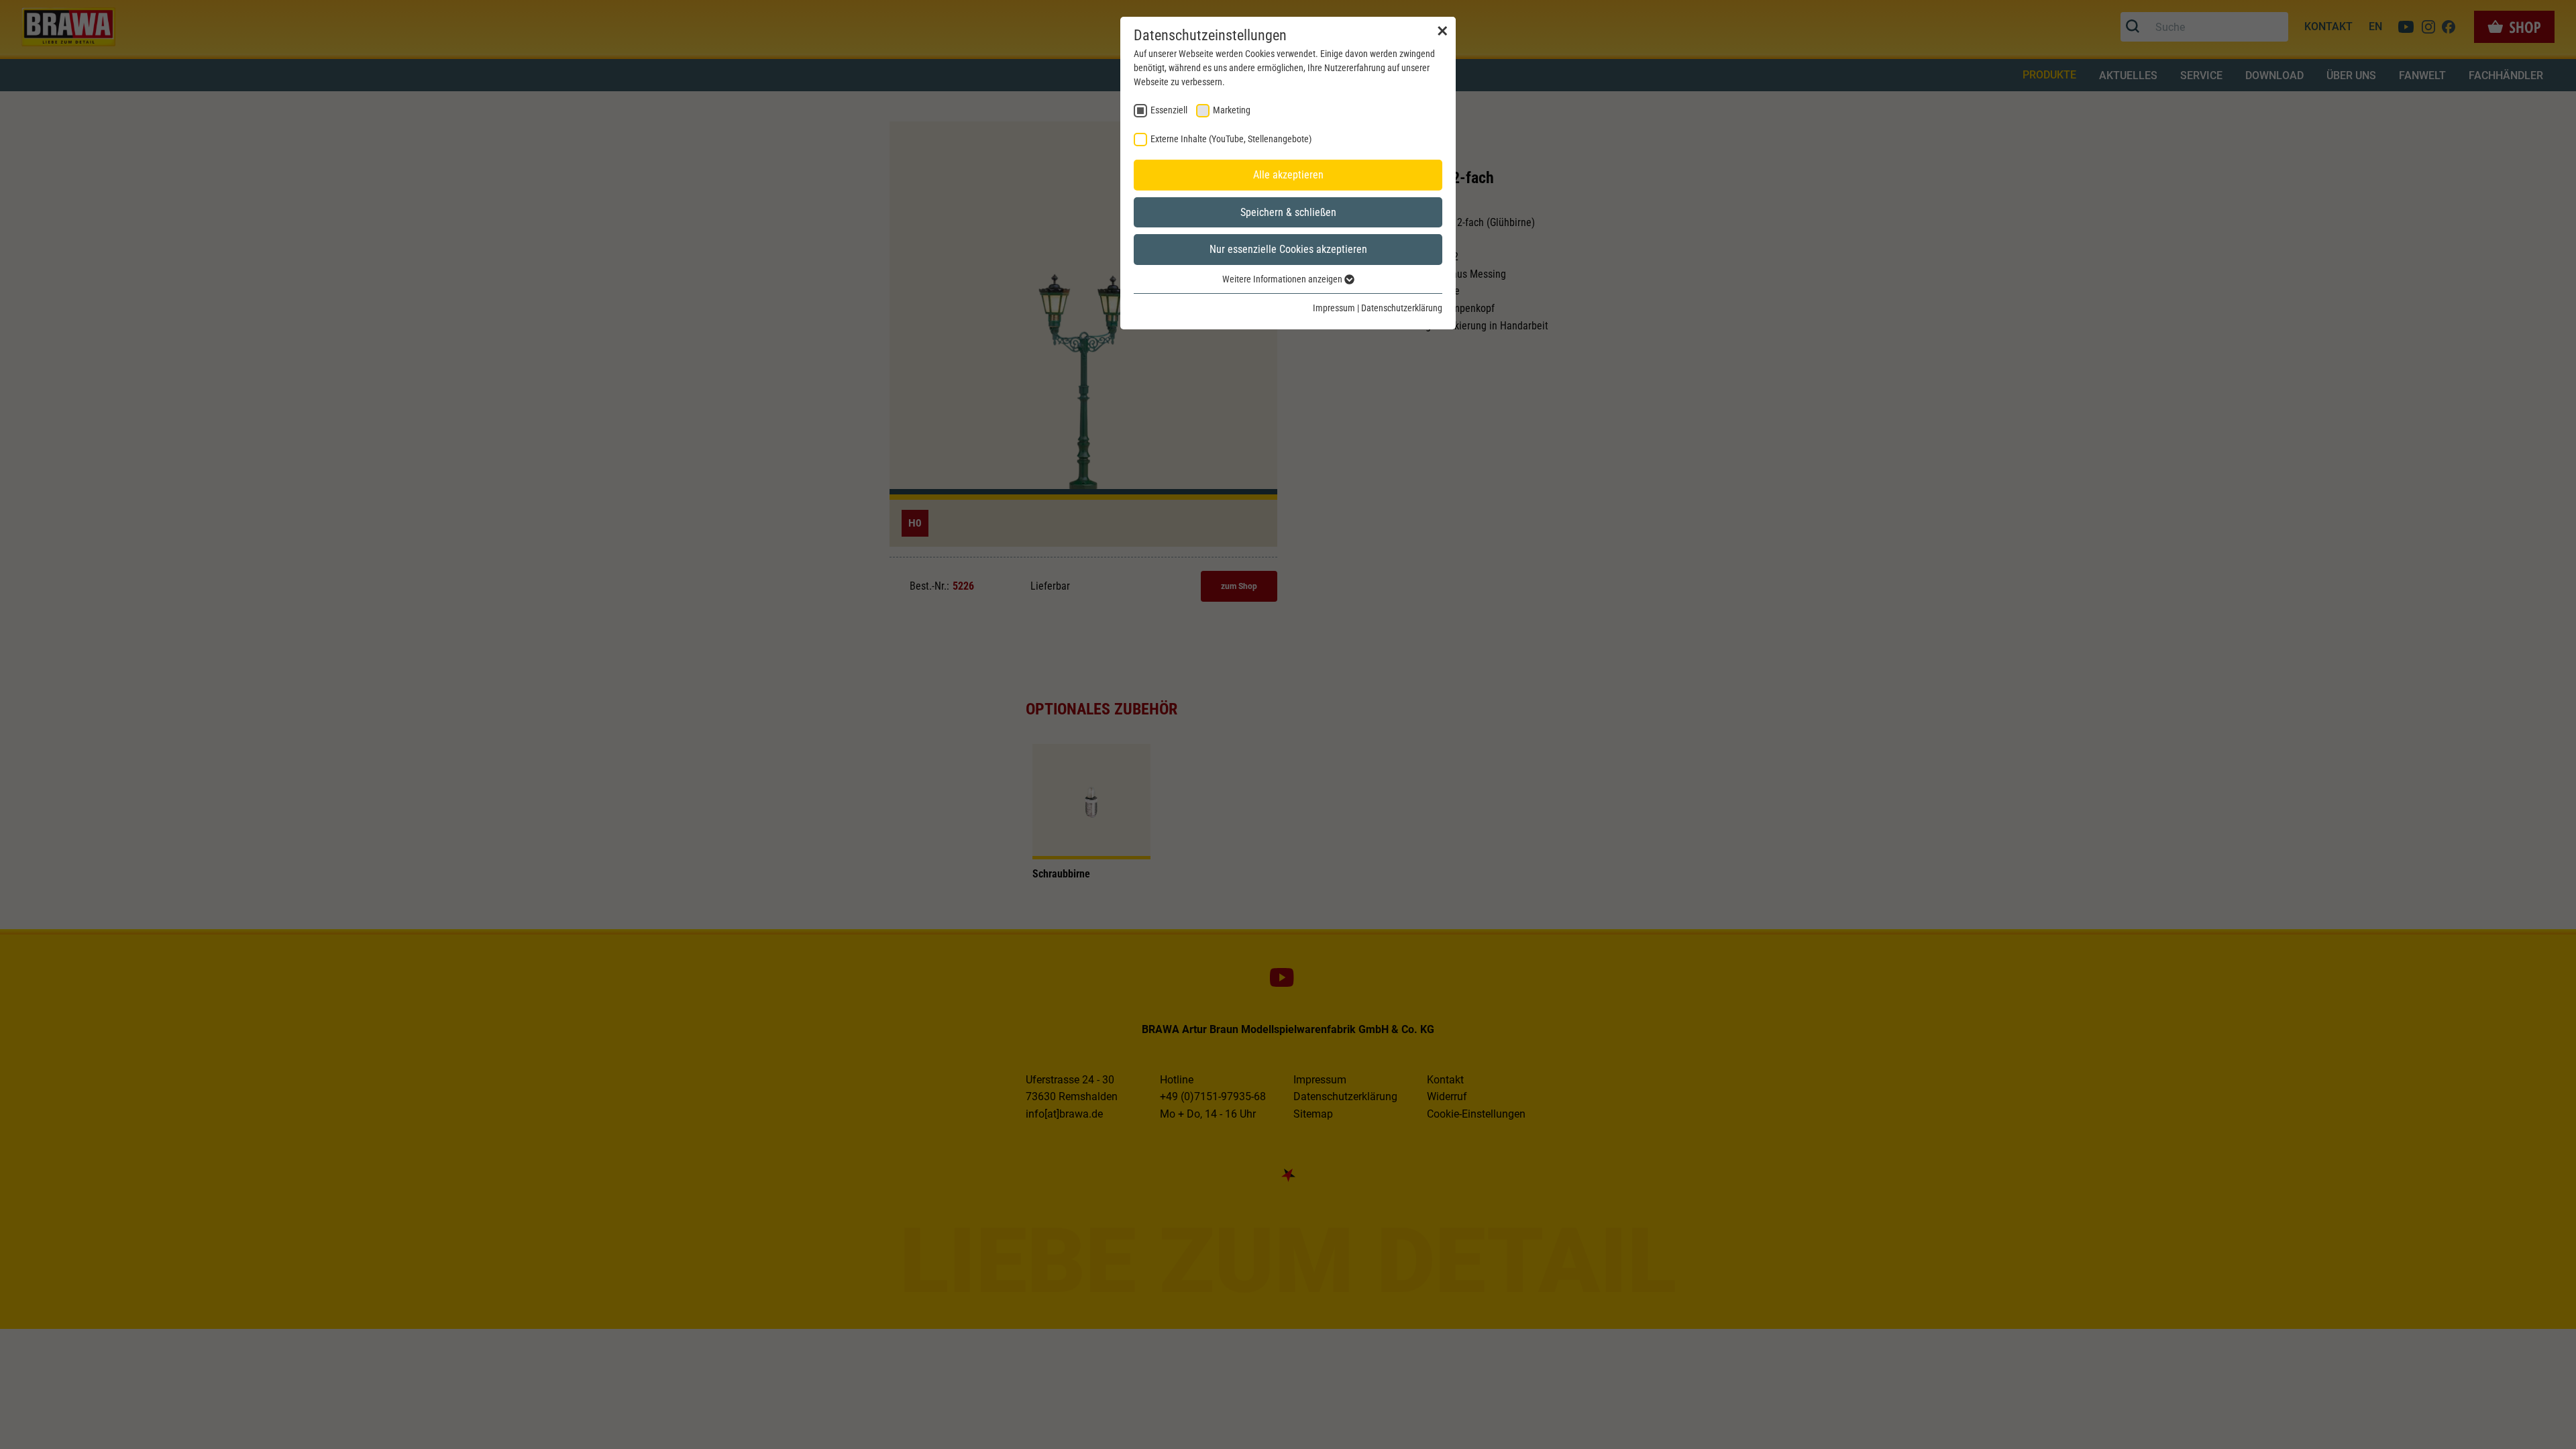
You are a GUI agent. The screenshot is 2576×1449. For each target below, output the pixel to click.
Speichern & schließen (1288, 212)
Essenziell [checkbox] (1169, 110)
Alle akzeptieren (1288, 175)
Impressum (1334, 308)
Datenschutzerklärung (1402, 308)
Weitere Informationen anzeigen (1283, 279)
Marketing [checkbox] (1232, 110)
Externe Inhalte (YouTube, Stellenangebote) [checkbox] (1231, 139)
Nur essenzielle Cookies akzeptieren (1288, 249)
